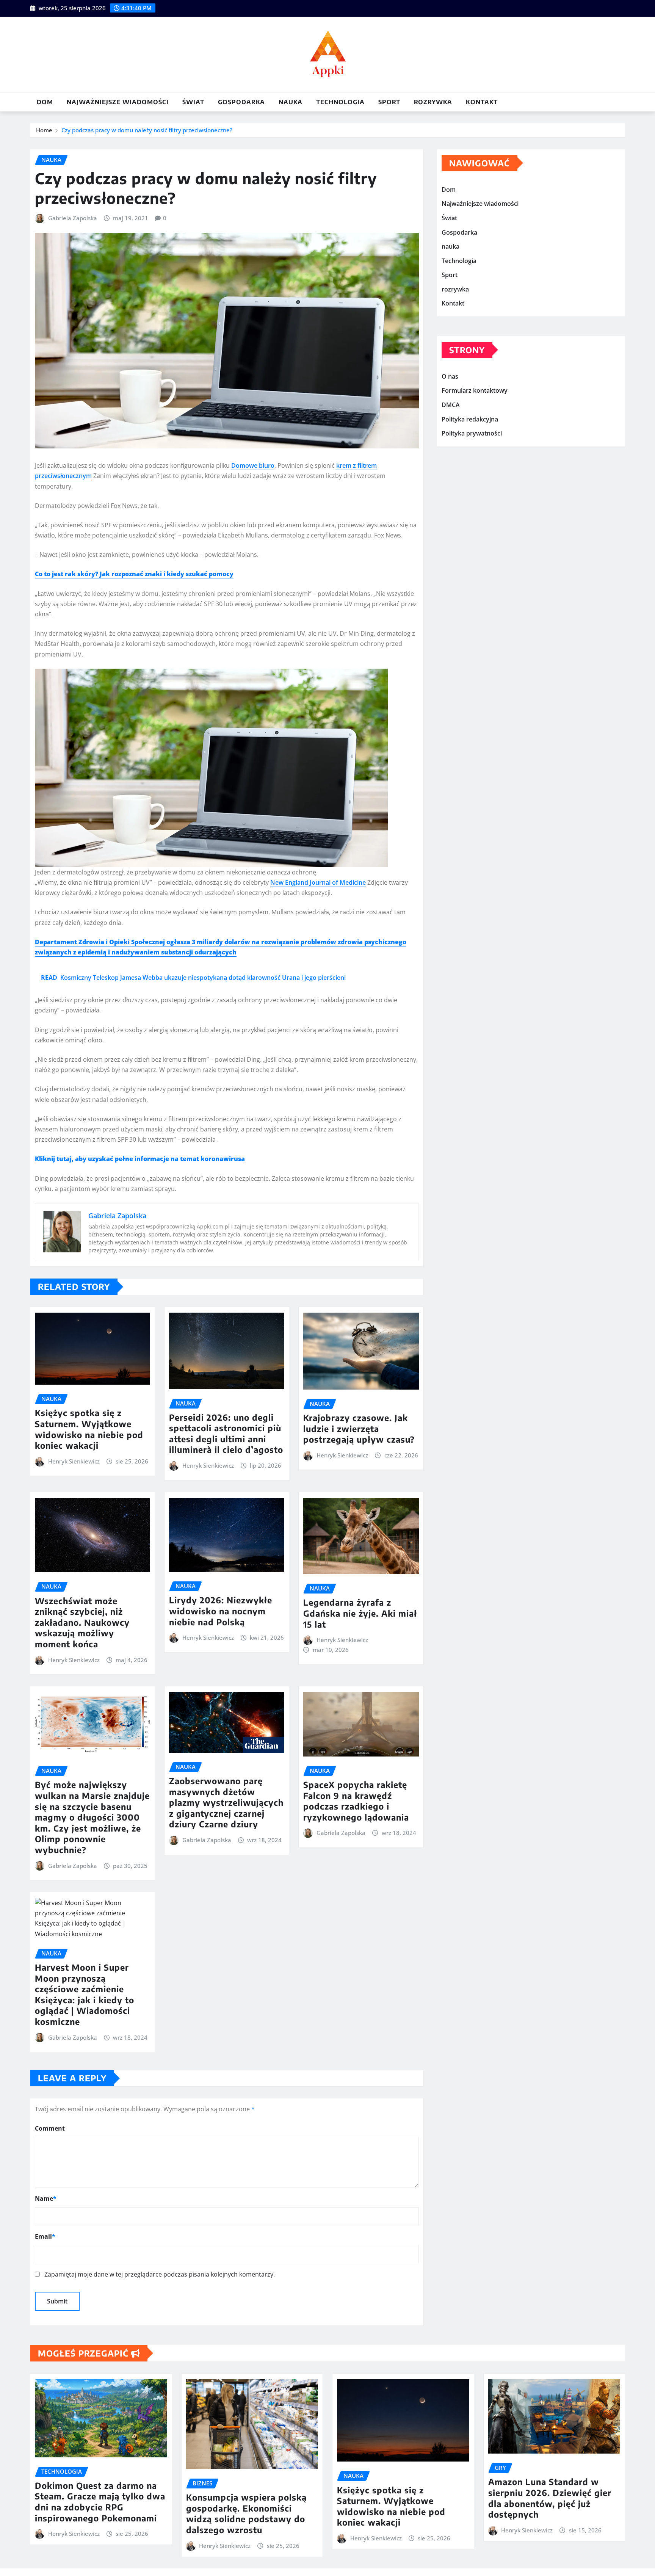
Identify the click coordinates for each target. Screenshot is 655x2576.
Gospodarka (241, 102)
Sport (389, 102)
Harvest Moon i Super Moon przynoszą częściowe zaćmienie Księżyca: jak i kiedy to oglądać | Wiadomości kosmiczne (85, 1994)
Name (46, 2198)
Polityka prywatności (472, 433)
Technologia (340, 102)
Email (45, 2236)
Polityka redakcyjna (470, 419)
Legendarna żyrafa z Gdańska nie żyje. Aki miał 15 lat (360, 1613)
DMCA (451, 405)
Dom (45, 102)
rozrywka (433, 102)
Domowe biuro (253, 465)
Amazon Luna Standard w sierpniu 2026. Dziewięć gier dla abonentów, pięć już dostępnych (550, 2498)
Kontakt (482, 102)
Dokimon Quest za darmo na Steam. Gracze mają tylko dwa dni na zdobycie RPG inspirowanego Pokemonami (100, 2502)
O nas (450, 376)
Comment (50, 2128)
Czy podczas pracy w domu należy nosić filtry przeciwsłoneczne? (147, 130)
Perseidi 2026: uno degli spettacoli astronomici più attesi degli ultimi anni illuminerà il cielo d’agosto (226, 1434)
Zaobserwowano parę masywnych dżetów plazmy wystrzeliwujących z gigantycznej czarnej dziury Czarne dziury (226, 1802)
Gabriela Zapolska (73, 218)
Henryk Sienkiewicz (74, 1461)
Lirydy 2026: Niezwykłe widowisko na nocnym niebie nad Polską (221, 1611)
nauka (291, 102)
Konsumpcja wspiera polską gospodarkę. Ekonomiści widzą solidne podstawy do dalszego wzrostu (246, 2513)
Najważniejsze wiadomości (118, 102)
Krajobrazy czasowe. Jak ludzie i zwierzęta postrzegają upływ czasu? (359, 1428)
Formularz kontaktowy (475, 391)
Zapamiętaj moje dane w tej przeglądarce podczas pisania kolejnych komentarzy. (160, 2274)
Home (44, 130)
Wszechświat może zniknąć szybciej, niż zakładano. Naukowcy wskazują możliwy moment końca (82, 1622)
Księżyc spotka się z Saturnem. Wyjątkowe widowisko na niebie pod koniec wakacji (89, 1429)
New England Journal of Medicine (318, 882)
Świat (193, 102)
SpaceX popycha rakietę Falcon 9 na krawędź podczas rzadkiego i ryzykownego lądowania (356, 1801)
